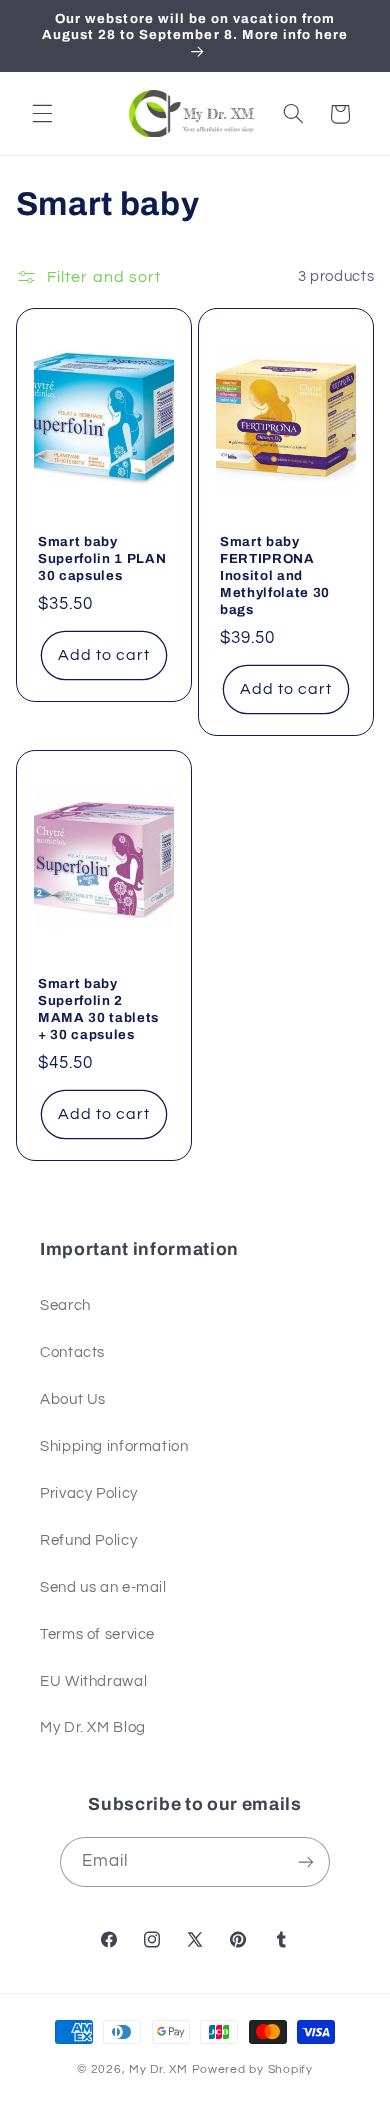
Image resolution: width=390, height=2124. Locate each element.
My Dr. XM (160, 2069)
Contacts (72, 1352)
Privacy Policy (89, 1493)
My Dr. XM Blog (93, 1727)
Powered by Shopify (252, 2069)
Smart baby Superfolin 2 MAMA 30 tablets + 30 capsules (98, 1009)
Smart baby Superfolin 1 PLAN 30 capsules (102, 558)
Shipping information (114, 1446)
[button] (42, 114)
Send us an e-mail (103, 1587)
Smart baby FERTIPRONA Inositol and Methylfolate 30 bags (275, 575)
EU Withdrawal (93, 1681)
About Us (73, 1399)
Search (65, 1305)
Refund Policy (88, 1540)
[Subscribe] (306, 1861)
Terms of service (97, 1634)
